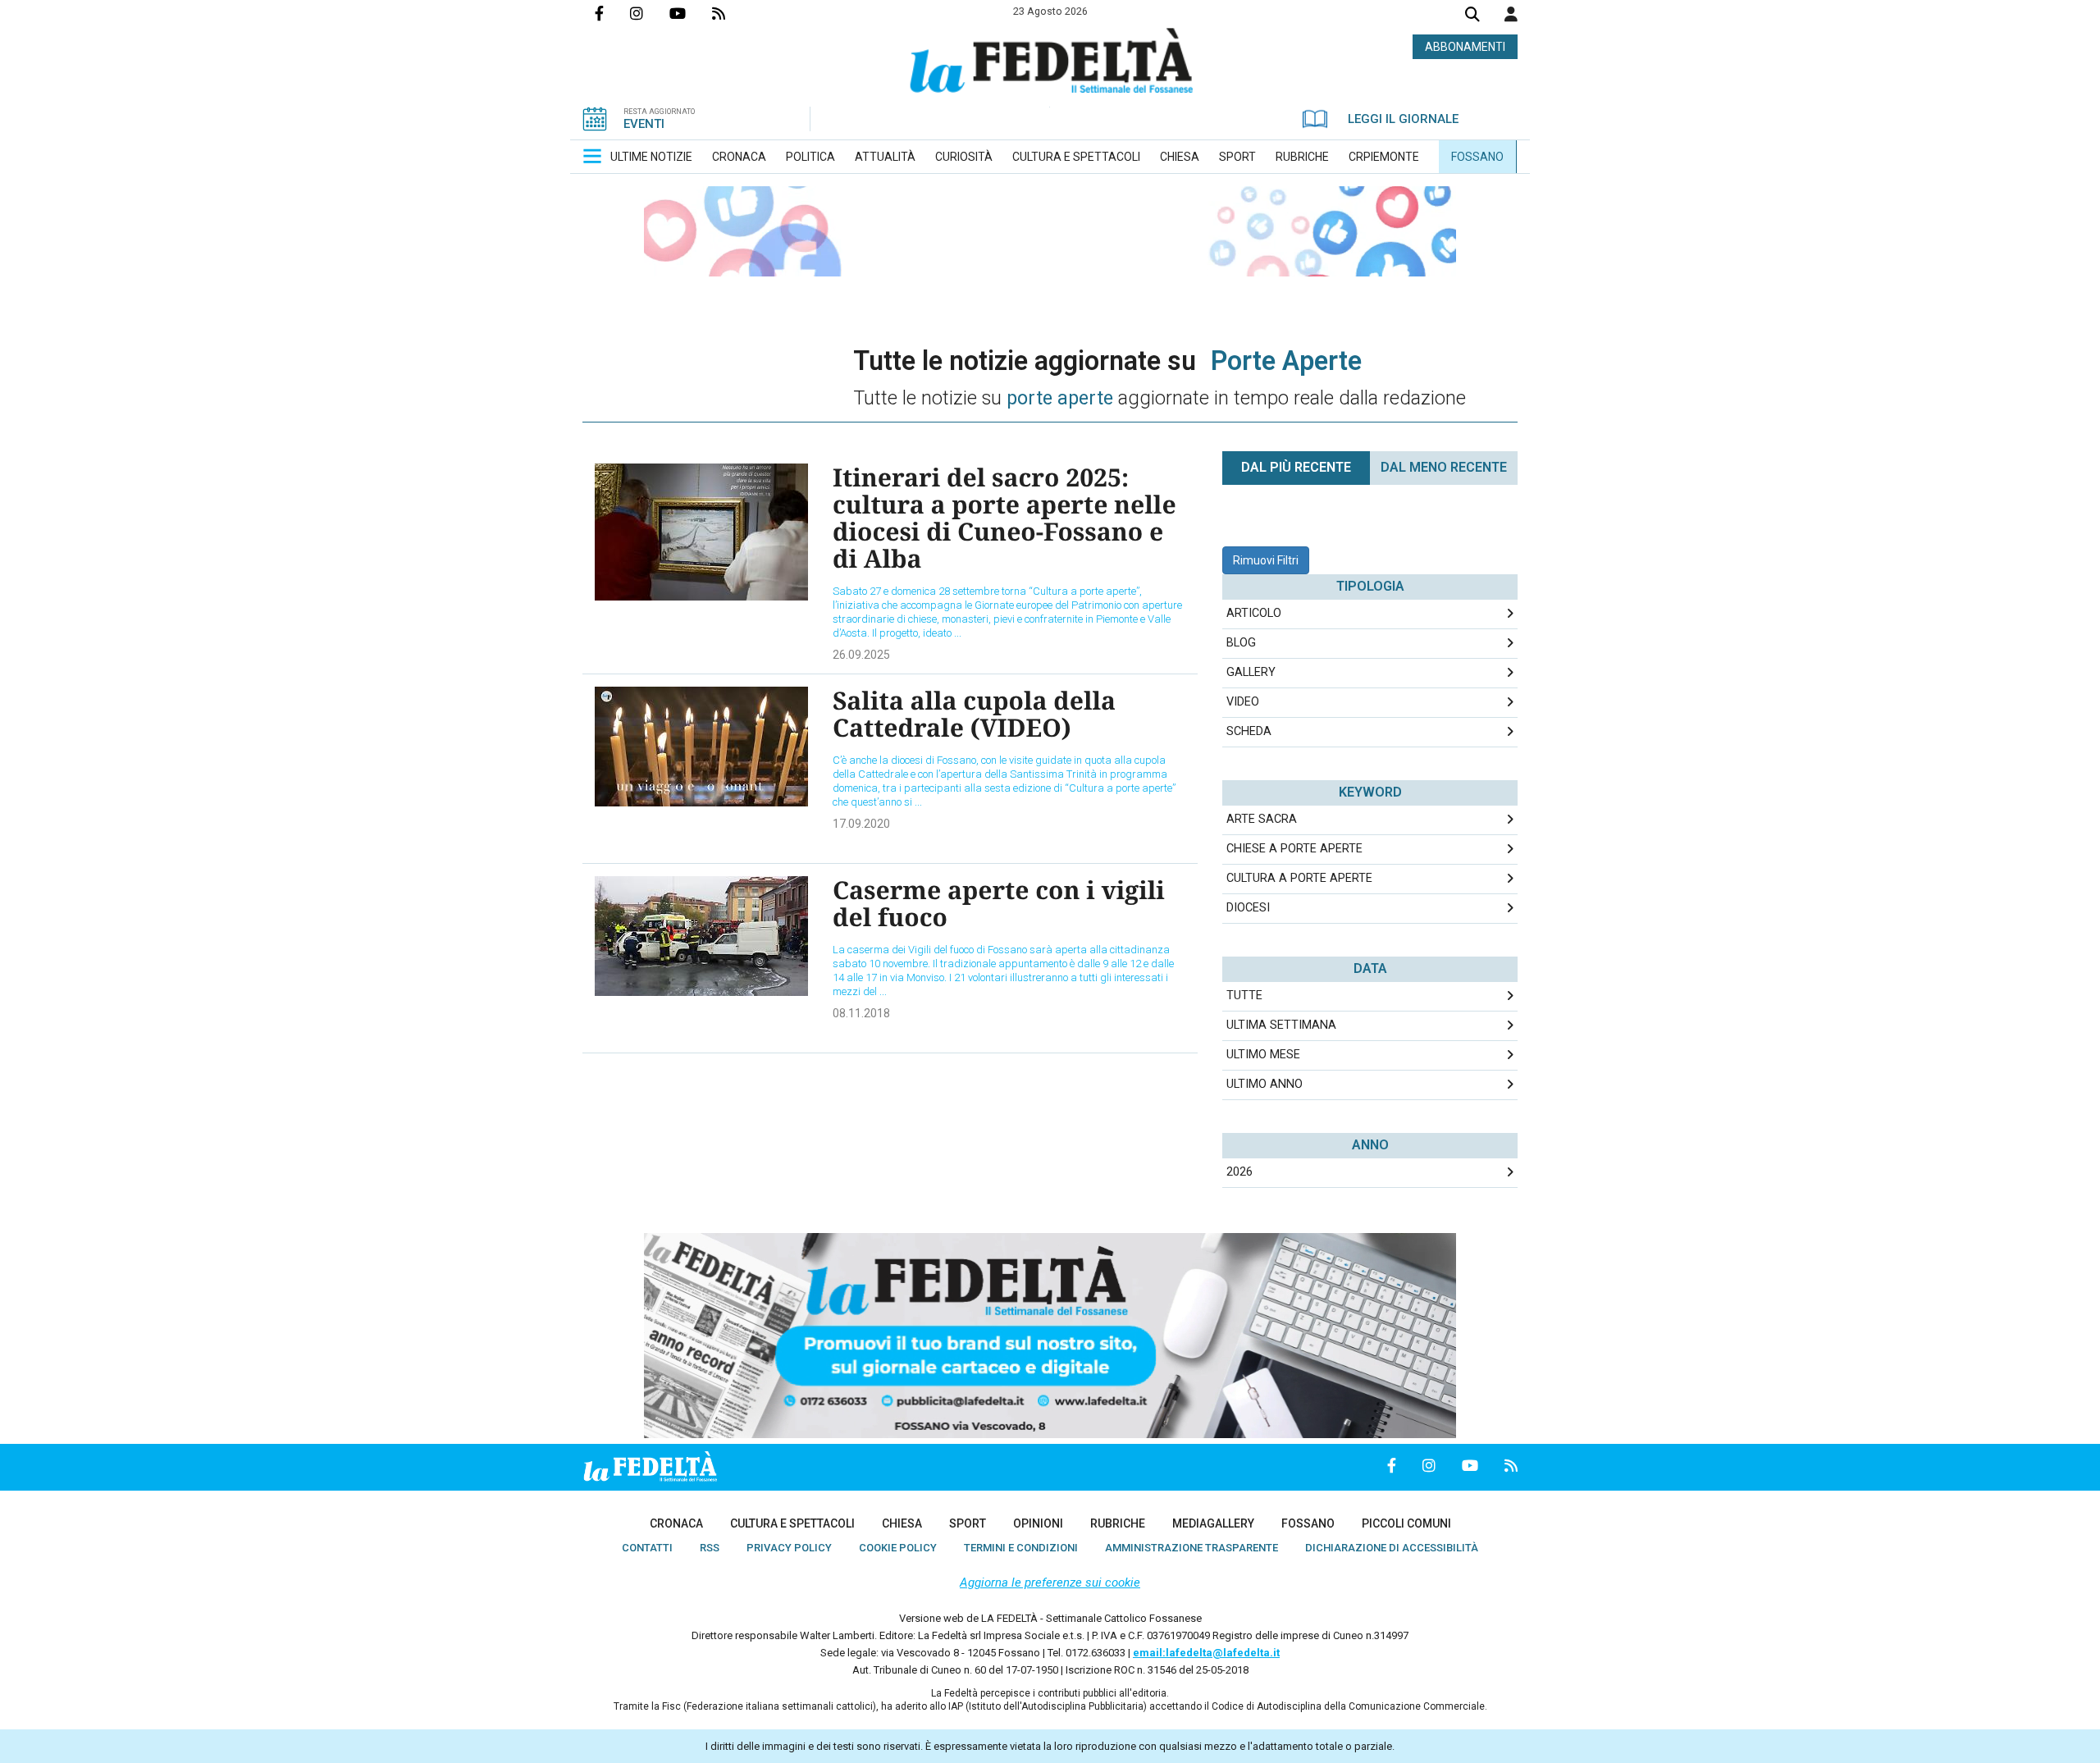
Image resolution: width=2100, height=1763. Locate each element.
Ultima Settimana (1281, 1025)
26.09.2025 (861, 655)
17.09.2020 (861, 824)
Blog (1241, 643)
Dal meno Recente (1444, 467)
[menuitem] (651, 157)
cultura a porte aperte (1299, 878)
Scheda (1249, 731)
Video (1243, 702)
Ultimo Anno (1265, 1084)
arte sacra (1262, 819)
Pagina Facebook (612, 13)
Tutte (1244, 996)
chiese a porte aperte (1294, 849)
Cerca (1472, 16)
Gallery (1251, 672)
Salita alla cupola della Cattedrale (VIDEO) (974, 714)
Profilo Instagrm (650, 13)
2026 (1239, 1172)
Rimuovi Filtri (1266, 560)
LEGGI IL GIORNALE (1403, 119)
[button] (1511, 14)
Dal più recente (1296, 467)
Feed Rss (732, 13)
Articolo (1254, 613)
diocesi (1248, 908)
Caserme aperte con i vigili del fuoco (999, 903)
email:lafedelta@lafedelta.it (1206, 1653)
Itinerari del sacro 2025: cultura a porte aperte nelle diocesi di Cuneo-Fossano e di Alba (1004, 518)
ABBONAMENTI (1465, 47)
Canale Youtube (691, 13)
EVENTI (644, 124)
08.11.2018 (861, 1013)
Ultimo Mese (1263, 1055)
